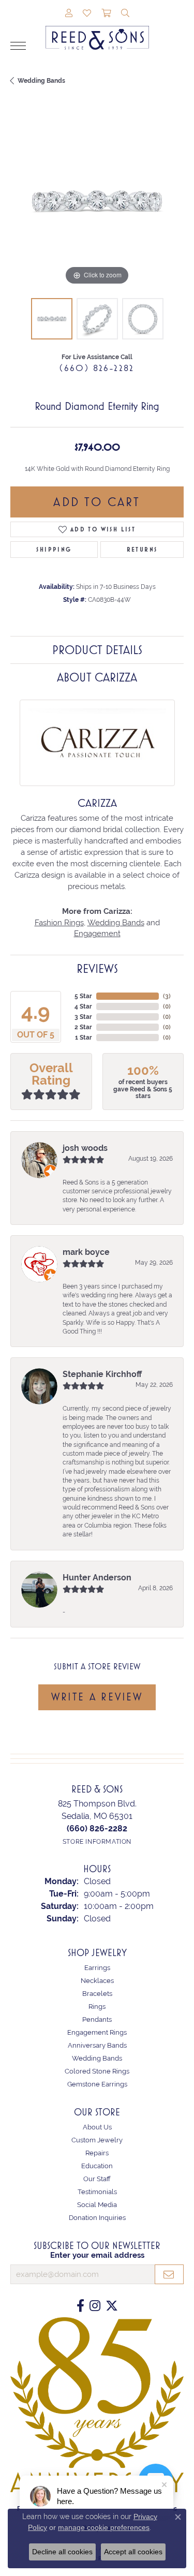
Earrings (97, 1968)
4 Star (83, 1006)
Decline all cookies (62, 2552)
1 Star (84, 1038)
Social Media (97, 2205)
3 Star (83, 1017)
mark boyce (86, 1252)
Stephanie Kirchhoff (102, 1374)
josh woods (85, 1148)
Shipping (54, 550)
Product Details (97, 650)
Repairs (97, 2153)
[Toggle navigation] (18, 46)
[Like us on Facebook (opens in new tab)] (80, 2306)
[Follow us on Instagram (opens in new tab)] (95, 2306)
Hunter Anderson (97, 1578)
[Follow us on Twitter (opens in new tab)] (112, 2306)
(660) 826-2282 (97, 368)
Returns (142, 550)
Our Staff (97, 2179)
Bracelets (97, 1994)
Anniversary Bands (97, 2045)
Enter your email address (97, 2255)
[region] (97, 201)
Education (97, 2166)
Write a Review (97, 1697)
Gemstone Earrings (97, 2084)
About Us (97, 2127)
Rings (97, 2007)
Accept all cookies (133, 2552)
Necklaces (97, 1981)
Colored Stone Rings (97, 2071)
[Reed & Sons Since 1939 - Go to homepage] (97, 30)
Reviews (97, 969)
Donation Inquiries (97, 2218)
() (167, 996)
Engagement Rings (97, 2032)
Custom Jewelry (97, 2140)
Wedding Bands (41, 81)
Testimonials (97, 2192)
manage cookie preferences (104, 2527)
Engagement (97, 933)
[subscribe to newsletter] (169, 2274)
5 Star (83, 996)
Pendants (97, 2019)
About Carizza (97, 677)
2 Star (83, 1027)
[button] (69, 14)
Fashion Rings (59, 922)
